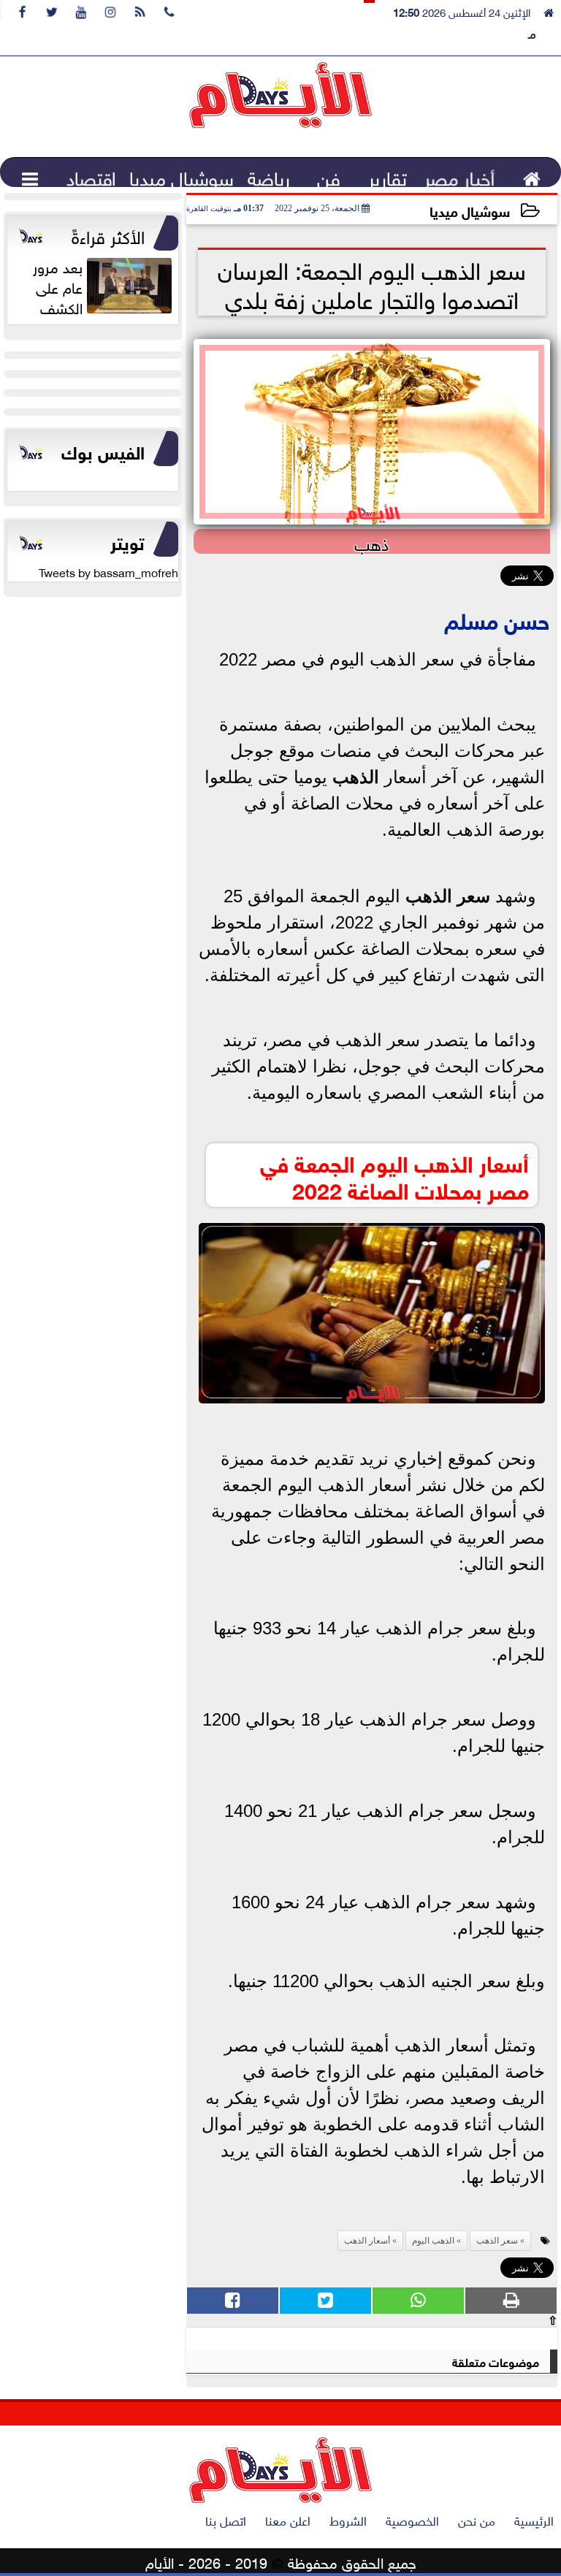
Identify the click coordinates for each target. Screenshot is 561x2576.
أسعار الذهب (367, 2241)
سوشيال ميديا (470, 210)
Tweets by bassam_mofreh (108, 571)
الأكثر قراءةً (108, 235)
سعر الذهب (448, 896)
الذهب (356, 777)
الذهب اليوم (433, 2241)
